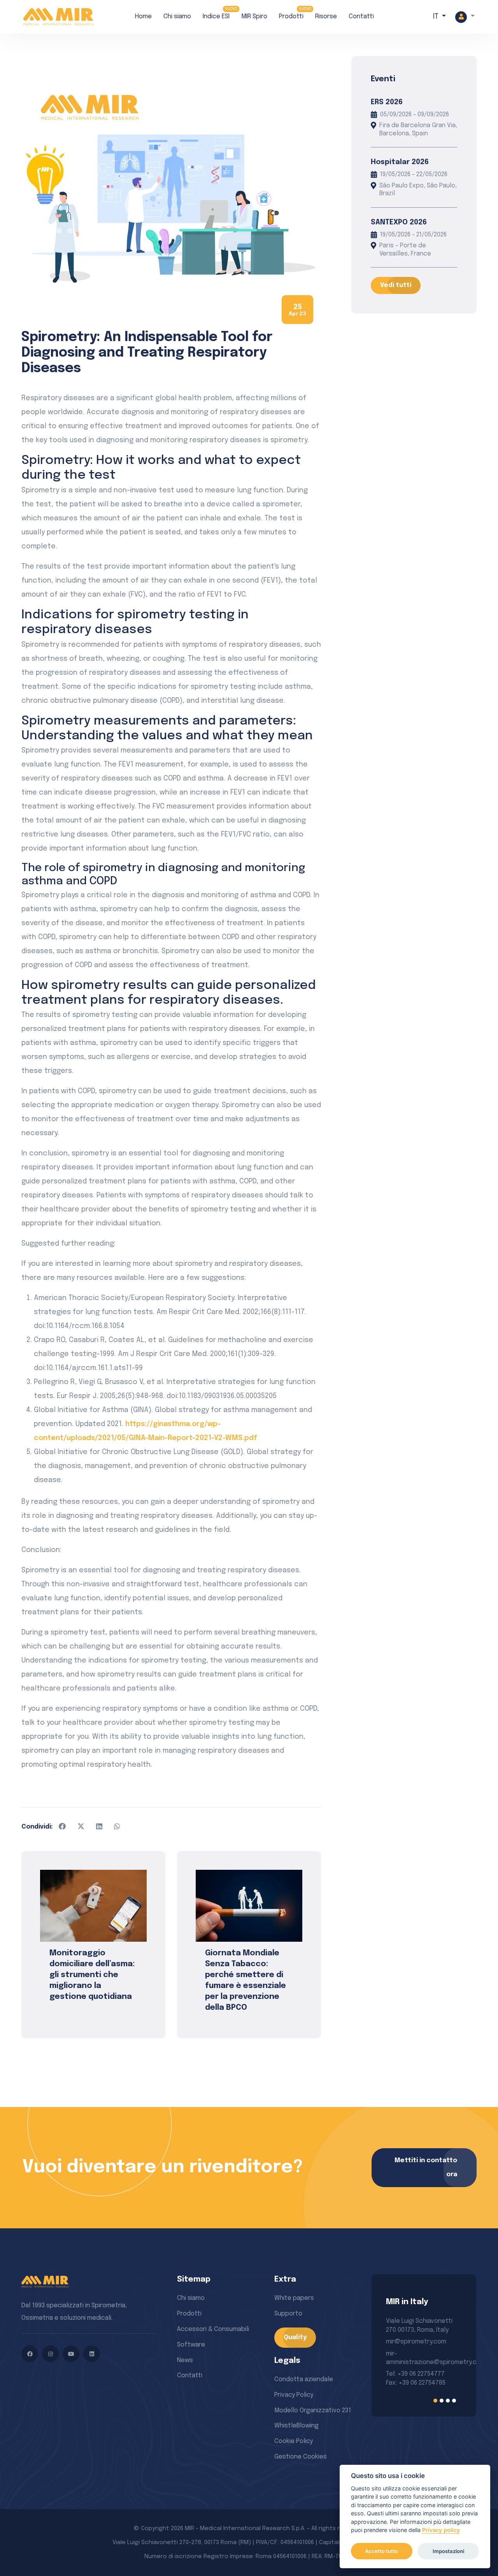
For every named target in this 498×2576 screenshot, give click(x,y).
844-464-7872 (407, 2371)
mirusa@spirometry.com (421, 2342)
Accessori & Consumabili (213, 2329)
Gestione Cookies (301, 2457)
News (185, 2360)
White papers (294, 2298)
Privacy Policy (294, 2395)
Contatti (361, 17)
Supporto (288, 2314)
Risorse (326, 17)
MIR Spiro (254, 17)
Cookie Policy (294, 2441)
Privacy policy (441, 2530)
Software (191, 2345)
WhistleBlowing (296, 2426)
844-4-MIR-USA (409, 2380)
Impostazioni (448, 2551)
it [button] (437, 17)
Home (143, 17)
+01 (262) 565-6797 (413, 2354)
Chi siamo (177, 17)
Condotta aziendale (304, 2379)
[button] (465, 17)
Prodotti (291, 17)
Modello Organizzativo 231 (313, 2411)
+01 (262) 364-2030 (413, 2362)
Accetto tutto (381, 2551)
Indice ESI (216, 17)
